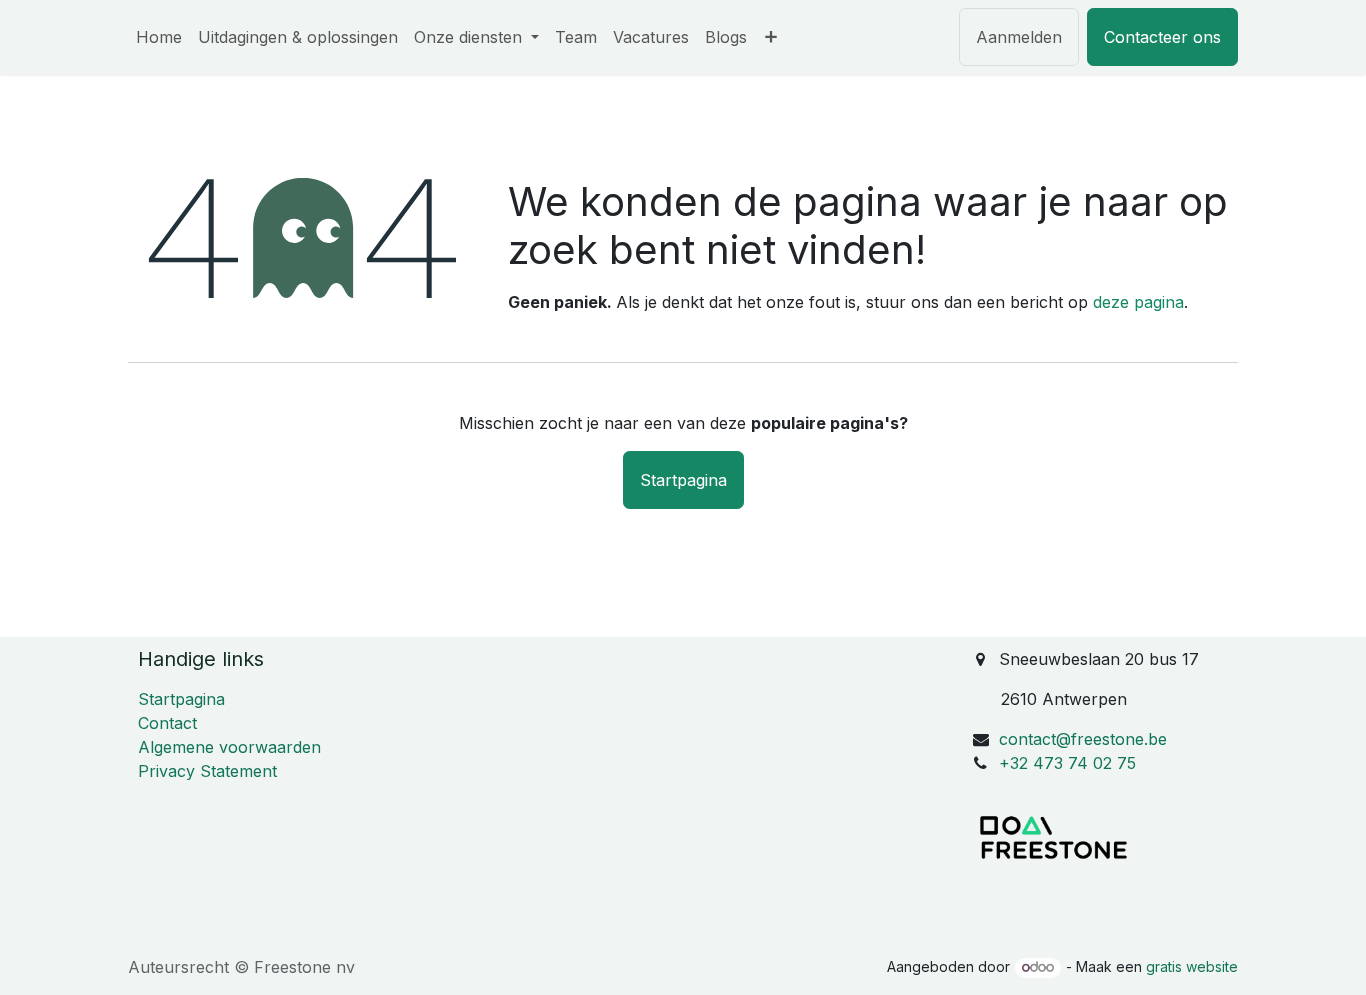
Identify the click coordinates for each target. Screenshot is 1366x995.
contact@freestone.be (1083, 739)
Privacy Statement (207, 771)
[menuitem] (159, 37)
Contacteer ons (1162, 37)
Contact (167, 723)
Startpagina (683, 480)
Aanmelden (1019, 37)
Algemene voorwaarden (229, 747)
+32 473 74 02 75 (1067, 763)
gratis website (1192, 966)
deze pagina (1138, 302)
